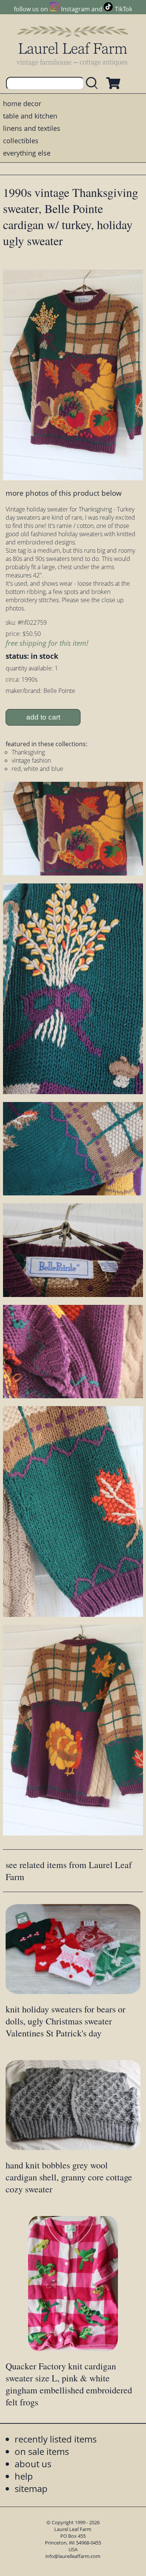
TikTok (124, 9)
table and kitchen (30, 116)
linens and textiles (32, 128)
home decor (22, 103)
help (24, 2476)
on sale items (42, 2451)
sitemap (31, 2488)
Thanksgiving (28, 752)
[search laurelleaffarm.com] (94, 83)
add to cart (43, 717)
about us (33, 2464)
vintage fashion (31, 760)
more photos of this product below (64, 493)
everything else (27, 153)
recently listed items (56, 2439)
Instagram (75, 9)
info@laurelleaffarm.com (73, 2556)
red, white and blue (37, 769)
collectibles (21, 141)
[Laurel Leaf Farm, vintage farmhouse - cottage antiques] (73, 46)
